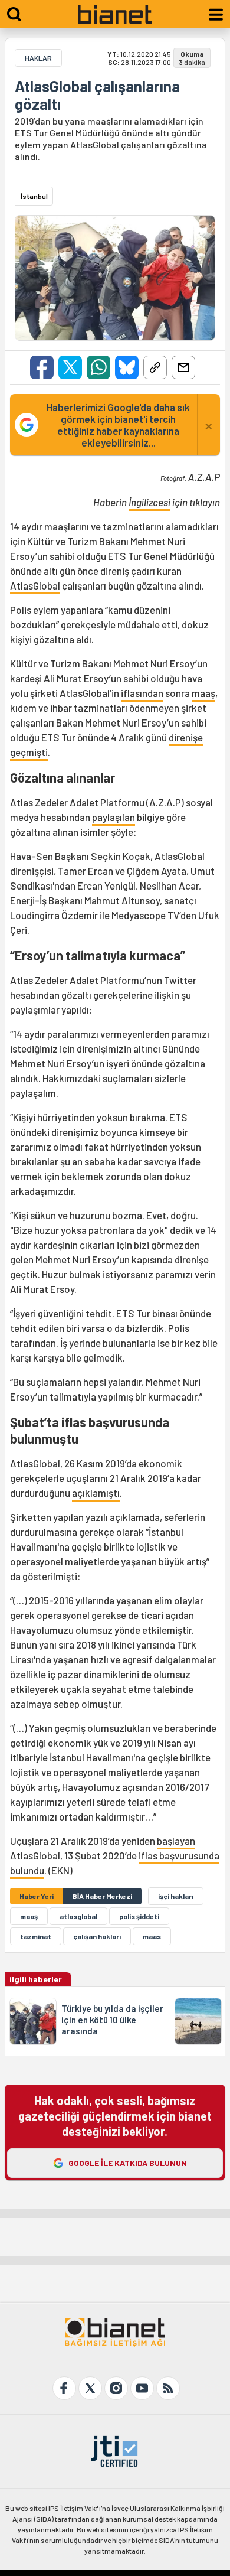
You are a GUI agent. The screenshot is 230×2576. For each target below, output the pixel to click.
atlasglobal (78, 1916)
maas (152, 1936)
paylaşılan (114, 817)
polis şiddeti (139, 1916)
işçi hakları (176, 1896)
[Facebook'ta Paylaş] (42, 367)
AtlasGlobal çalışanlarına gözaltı (97, 95)
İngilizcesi (149, 502)
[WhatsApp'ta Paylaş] (98, 367)
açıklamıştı (96, 1493)
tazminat (36, 1936)
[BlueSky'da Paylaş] (127, 367)
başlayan (176, 1841)
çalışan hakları (97, 1936)
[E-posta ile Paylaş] (183, 367)
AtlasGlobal (35, 585)
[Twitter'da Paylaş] (70, 367)
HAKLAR (38, 58)
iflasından (142, 693)
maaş (203, 693)
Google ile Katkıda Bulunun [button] (128, 2163)
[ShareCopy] (155, 367)
